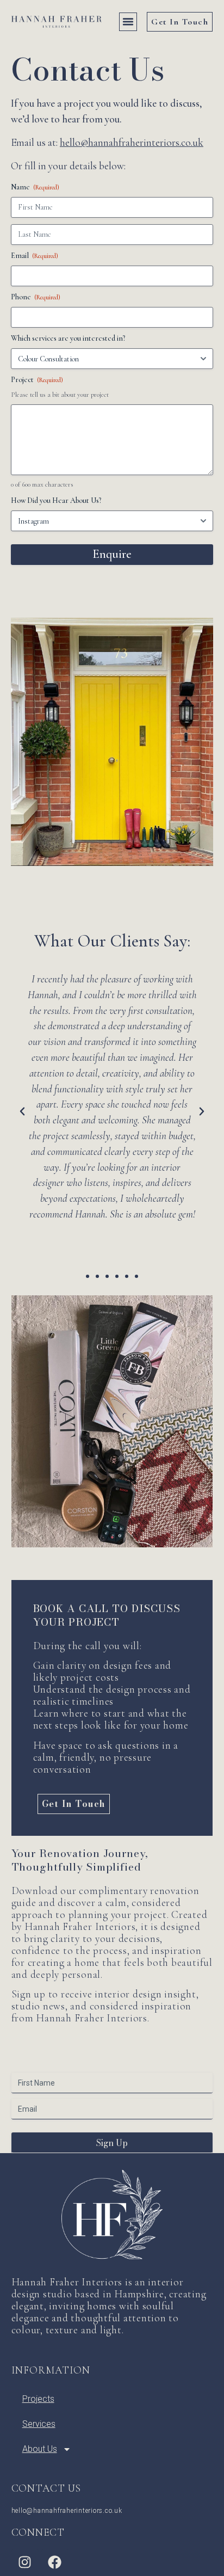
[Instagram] (25, 2562)
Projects (38, 2399)
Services (39, 2424)
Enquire (112, 554)
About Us (40, 2449)
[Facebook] (55, 2562)
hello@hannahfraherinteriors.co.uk (132, 143)
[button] (128, 22)
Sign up (112, 2143)
